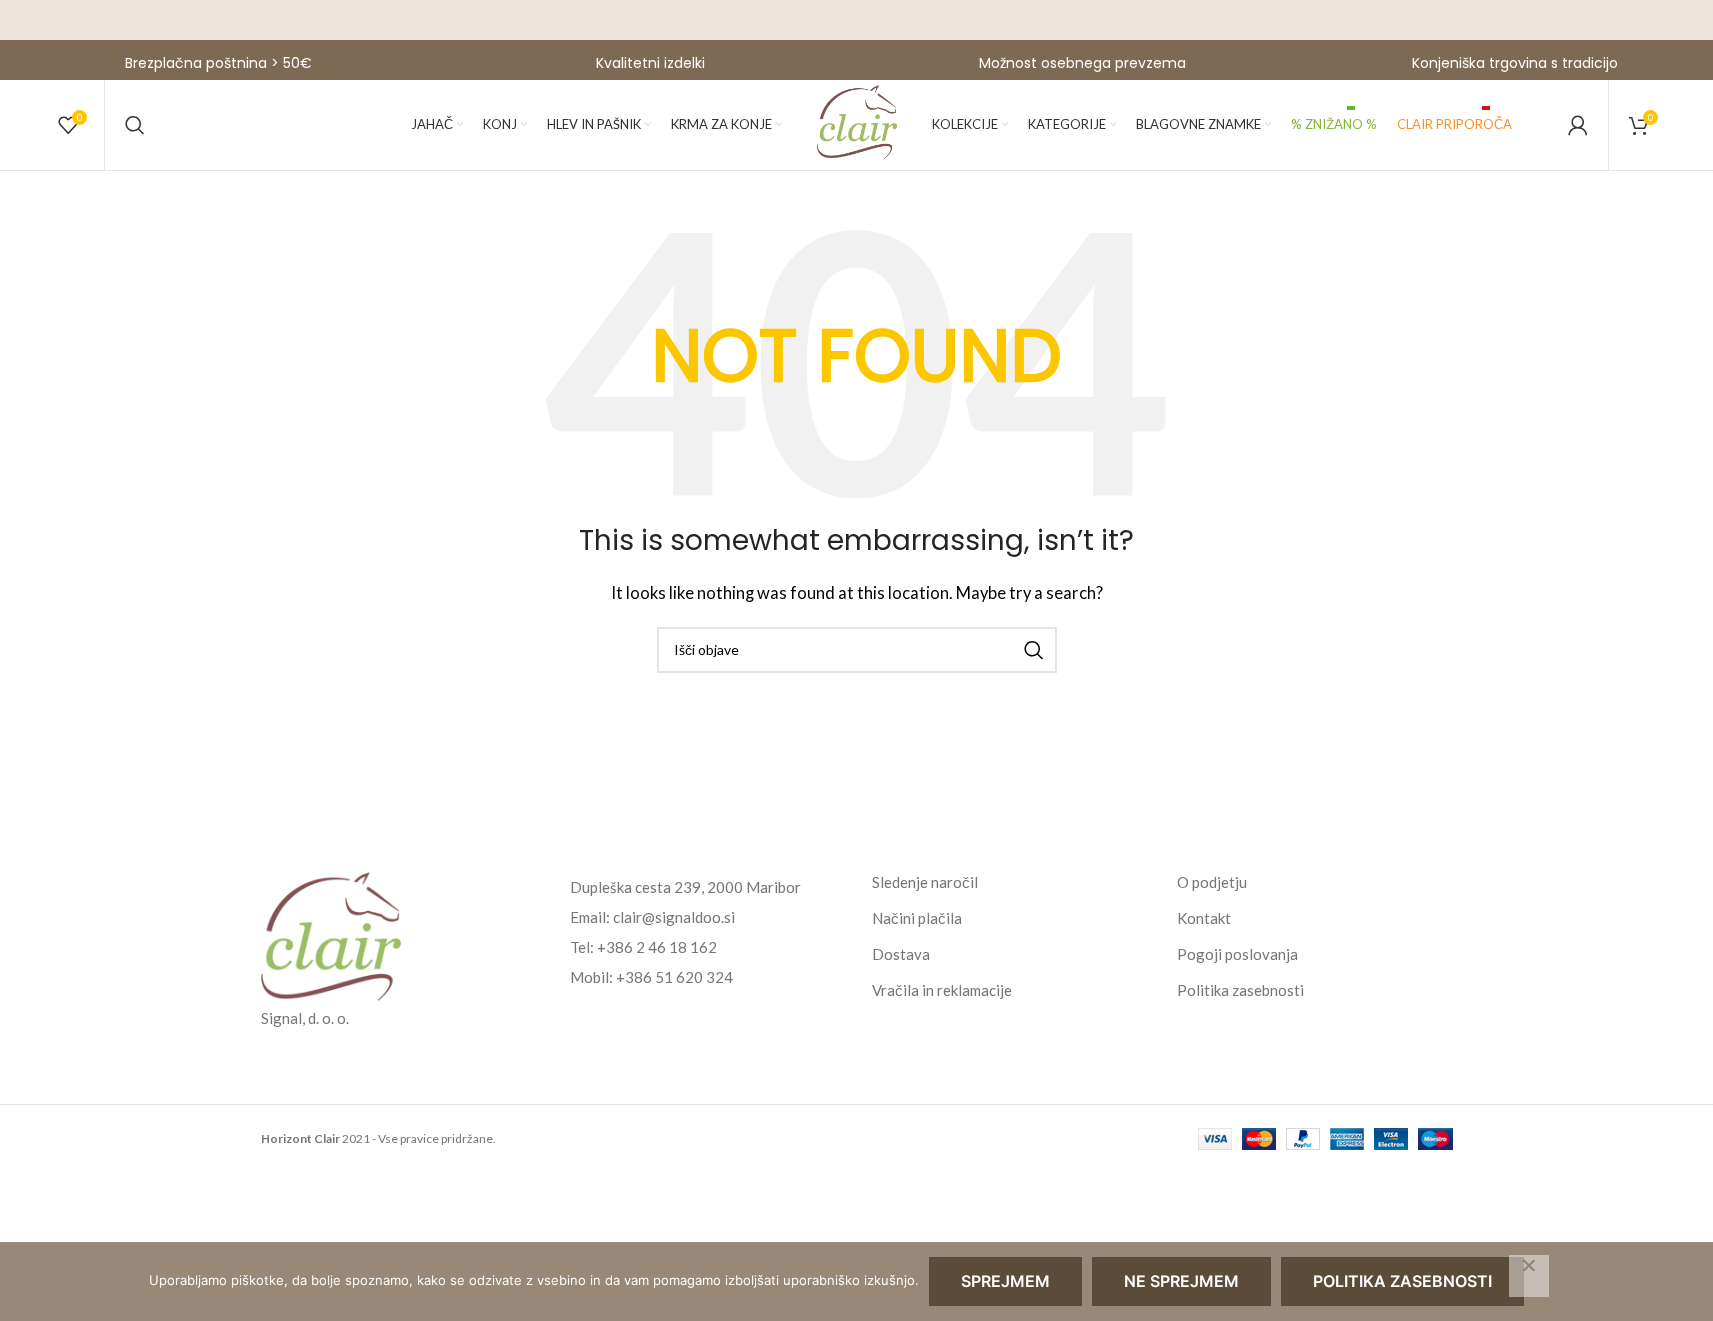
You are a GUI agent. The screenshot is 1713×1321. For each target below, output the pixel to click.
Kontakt (1204, 918)
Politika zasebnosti (1240, 990)
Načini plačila (917, 918)
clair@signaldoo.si (674, 917)
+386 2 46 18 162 (657, 947)
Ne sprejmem (1181, 1281)
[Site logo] (857, 123)
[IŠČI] (1034, 650)
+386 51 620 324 (674, 977)
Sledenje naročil (925, 882)
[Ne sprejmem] (1529, 1276)
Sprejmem (1005, 1281)
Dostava (901, 954)
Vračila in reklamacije (942, 990)
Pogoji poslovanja (1237, 954)
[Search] (135, 125)
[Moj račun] (1578, 125)
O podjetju (1212, 882)
